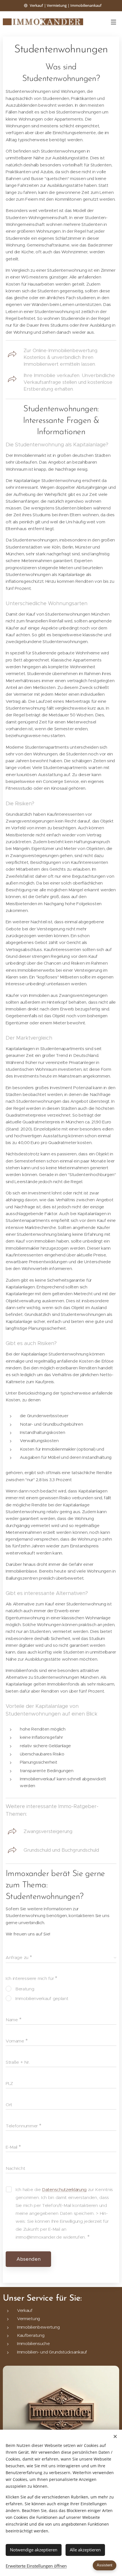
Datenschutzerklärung (64, 2190)
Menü (113, 22)
